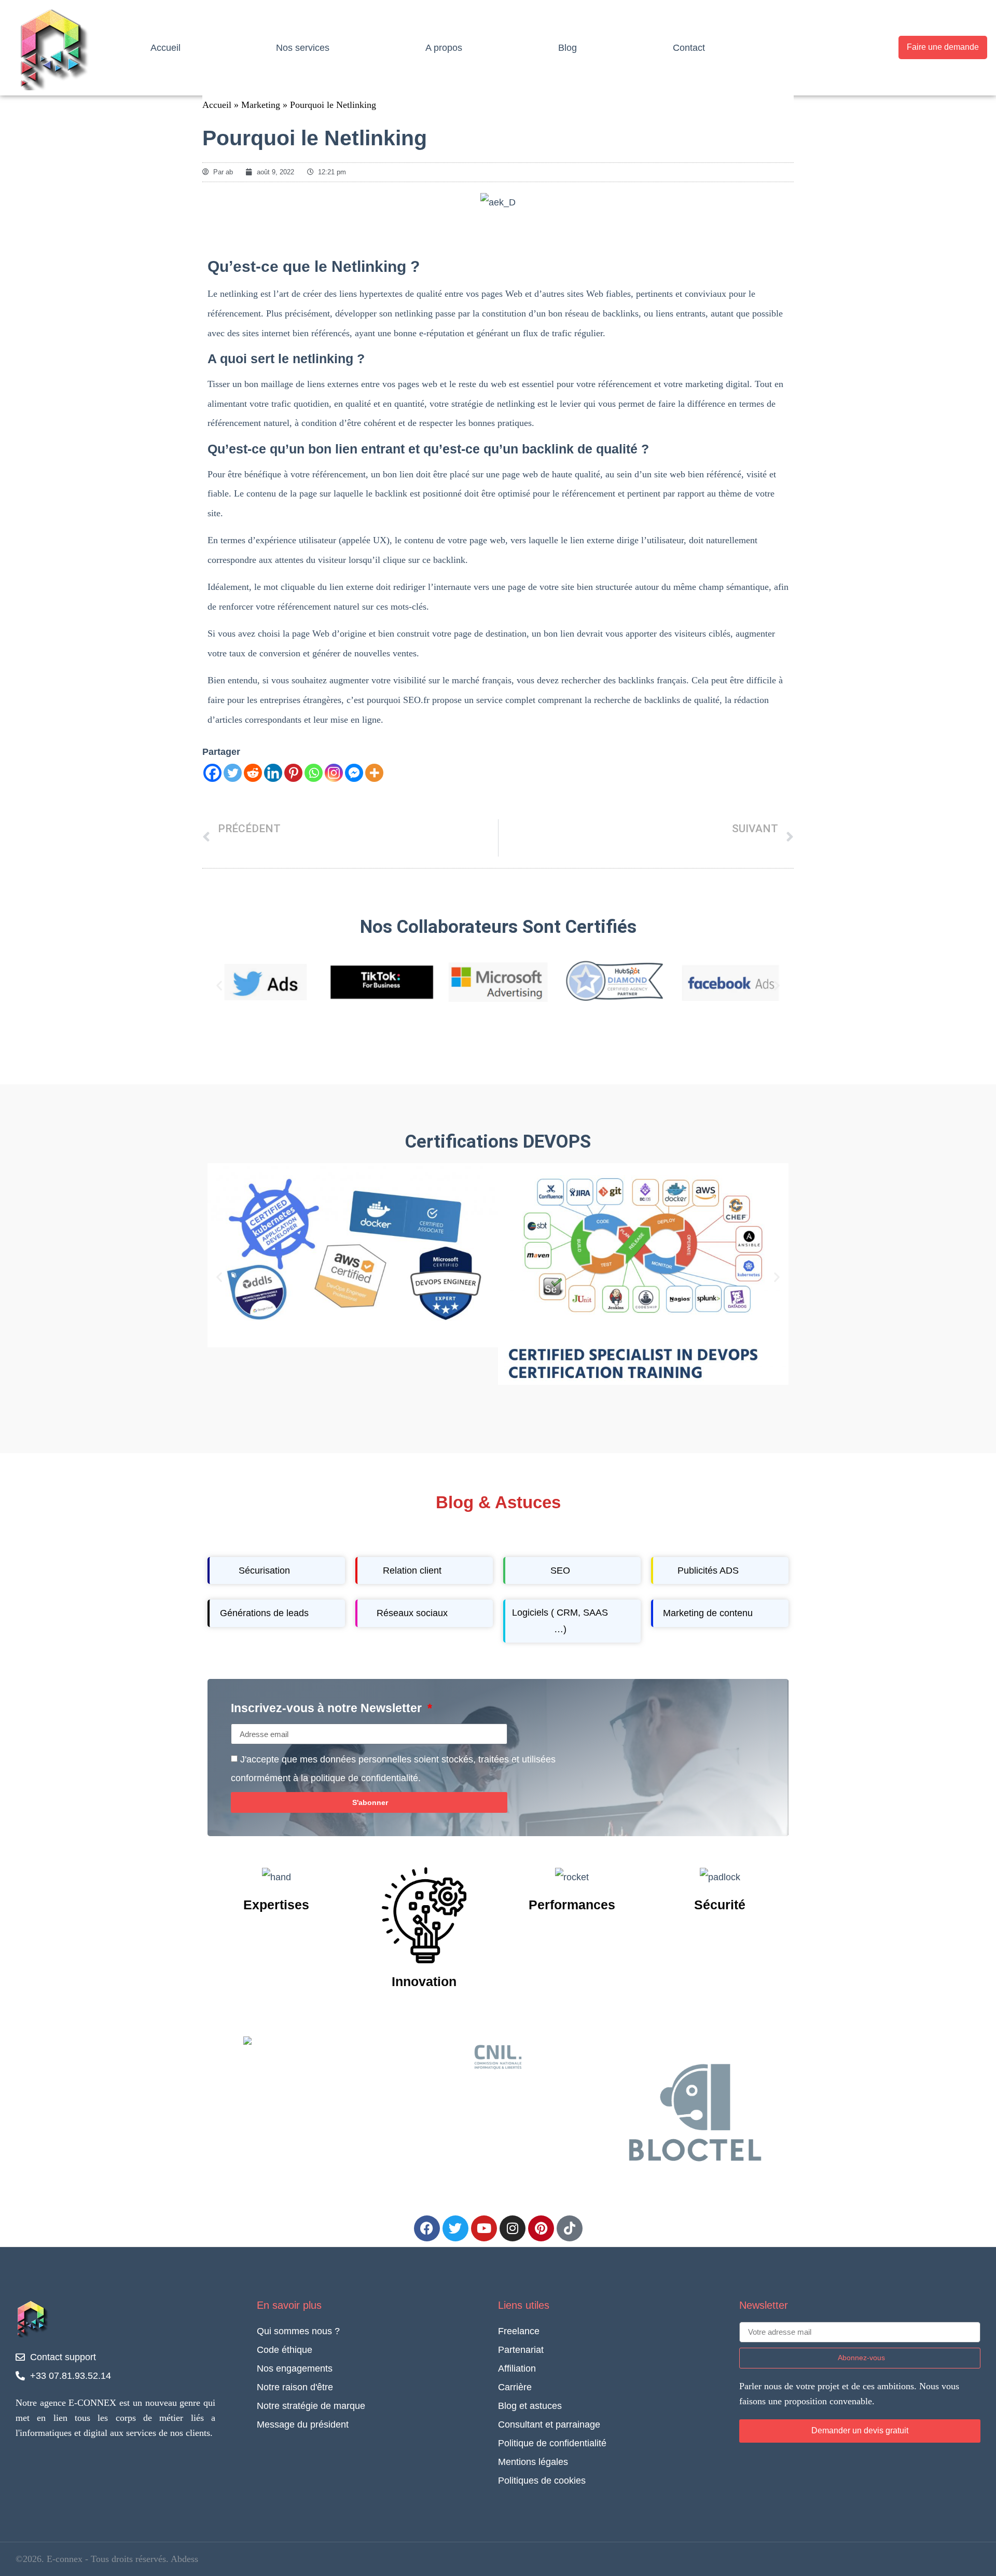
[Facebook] (212, 773)
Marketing (261, 105)
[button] (219, 985)
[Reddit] (253, 773)
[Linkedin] (273, 773)
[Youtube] (484, 2228)
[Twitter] (233, 773)
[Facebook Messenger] (354, 773)
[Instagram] (334, 773)
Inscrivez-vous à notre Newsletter (328, 1709)
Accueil (165, 48)
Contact (689, 48)
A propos (444, 48)
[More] (374, 773)
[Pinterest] (293, 773)
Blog (568, 48)
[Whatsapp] (314, 773)
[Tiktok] (570, 2228)
